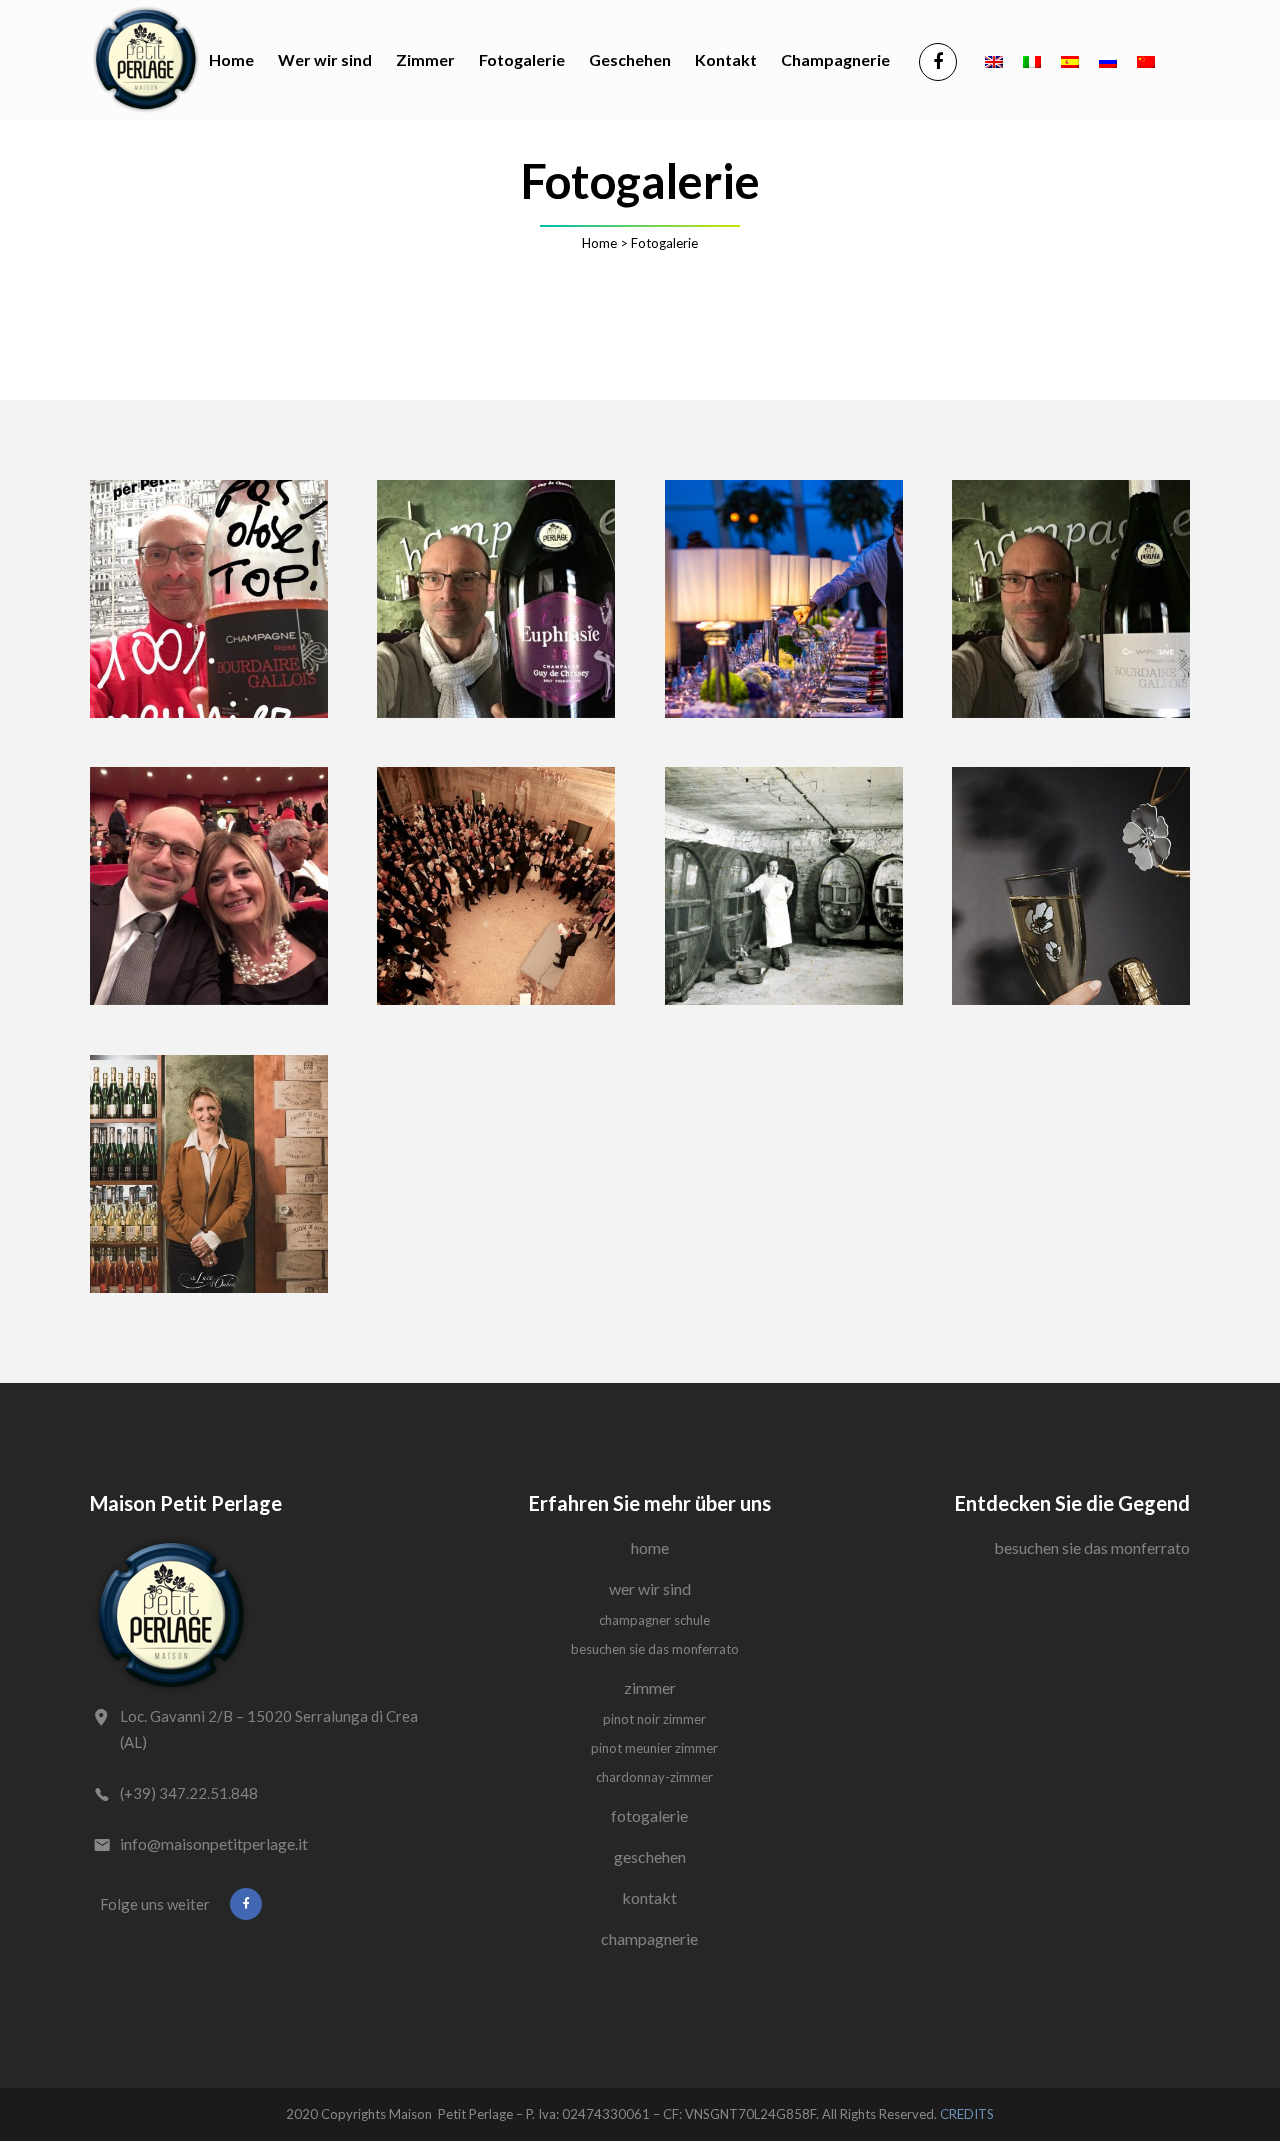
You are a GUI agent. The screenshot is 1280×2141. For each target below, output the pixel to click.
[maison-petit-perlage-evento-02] (496, 886)
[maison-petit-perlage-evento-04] (1071, 886)
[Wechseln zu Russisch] (1108, 60)
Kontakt (649, 1897)
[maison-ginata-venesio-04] (496, 599)
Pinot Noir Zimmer (654, 1719)
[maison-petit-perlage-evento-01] (784, 599)
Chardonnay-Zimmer (654, 1777)
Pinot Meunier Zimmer (654, 1748)
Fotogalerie (649, 1815)
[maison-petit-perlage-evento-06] (209, 1174)
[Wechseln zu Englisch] (994, 60)
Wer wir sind (650, 1588)
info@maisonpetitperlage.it (214, 1843)
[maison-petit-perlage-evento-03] (784, 886)
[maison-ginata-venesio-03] (209, 599)
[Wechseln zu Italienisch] (1032, 60)
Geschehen (650, 1856)
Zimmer (650, 1687)
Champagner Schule (654, 1620)
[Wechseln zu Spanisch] (1070, 60)
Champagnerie (649, 1938)
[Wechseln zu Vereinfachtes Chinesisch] (1146, 60)
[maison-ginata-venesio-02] (209, 886)
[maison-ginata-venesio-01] (1071, 599)
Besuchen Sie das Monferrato (655, 1649)
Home (599, 243)
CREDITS (967, 2114)
